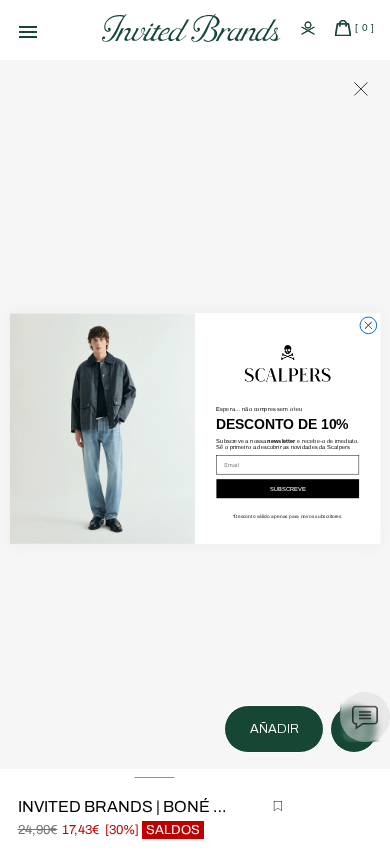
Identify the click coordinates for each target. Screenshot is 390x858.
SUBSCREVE (288, 489)
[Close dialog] (368, 325)
